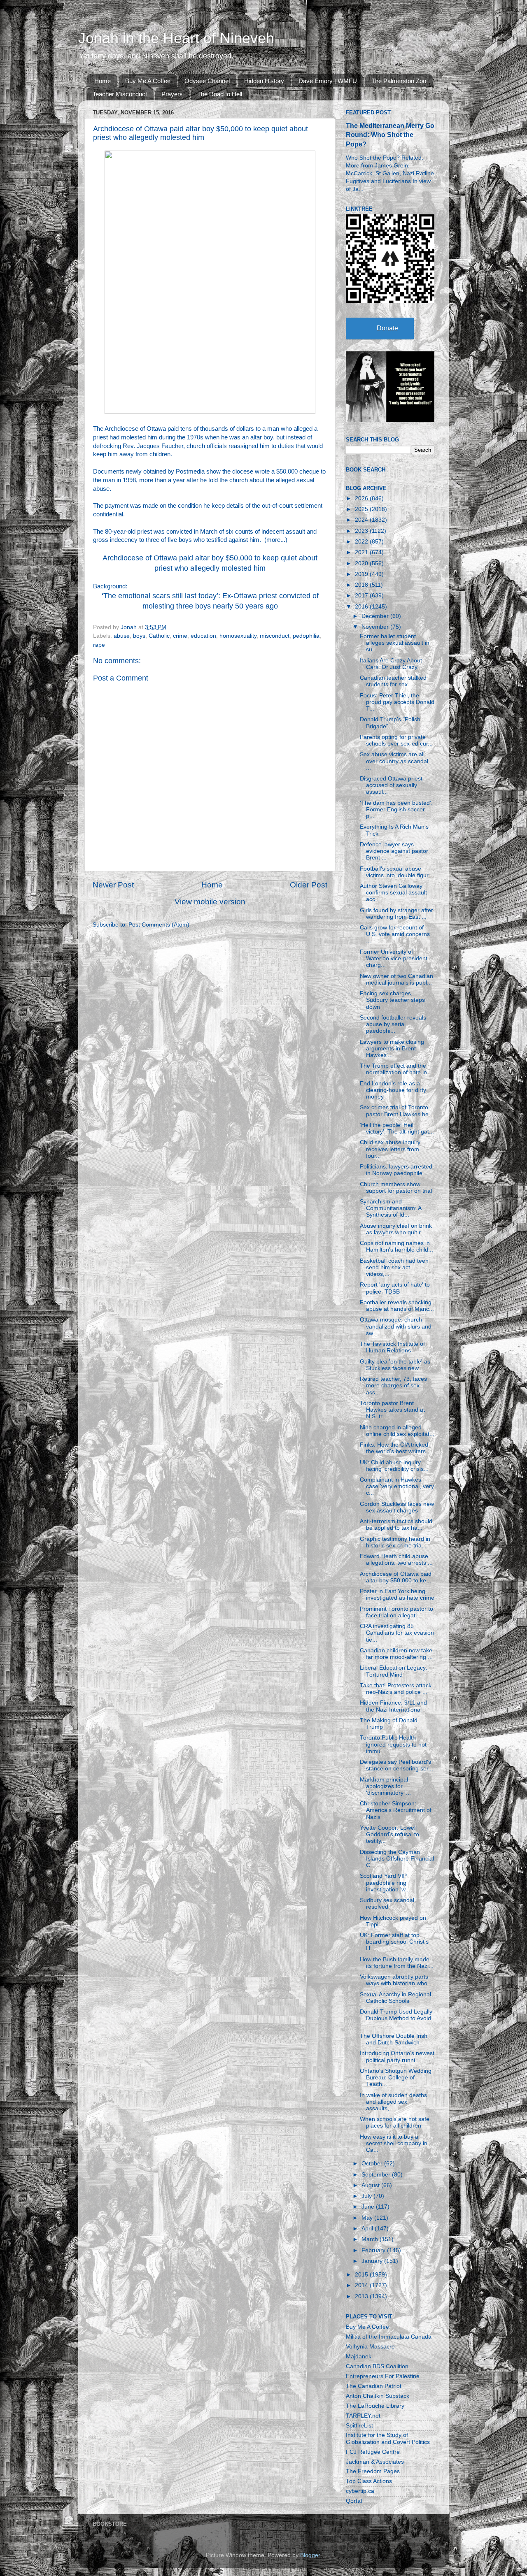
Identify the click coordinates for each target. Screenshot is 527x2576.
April (368, 2229)
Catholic (159, 636)
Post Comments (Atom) (159, 925)
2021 (362, 552)
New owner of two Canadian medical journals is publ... (396, 979)
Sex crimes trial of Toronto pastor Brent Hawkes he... (397, 1111)
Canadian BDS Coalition (377, 2366)
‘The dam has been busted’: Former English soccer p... (396, 810)
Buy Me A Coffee (148, 81)
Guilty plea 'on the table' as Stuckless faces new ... (395, 1365)
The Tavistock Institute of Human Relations (392, 1347)
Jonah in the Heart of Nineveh (176, 38)
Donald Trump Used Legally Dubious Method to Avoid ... (396, 2018)
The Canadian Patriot (374, 2386)
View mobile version (210, 902)
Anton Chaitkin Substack (378, 2396)
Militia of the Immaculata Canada (389, 2337)
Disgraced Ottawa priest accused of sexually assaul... (391, 785)
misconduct (275, 636)
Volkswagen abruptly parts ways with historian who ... (397, 1980)
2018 (362, 585)
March (371, 2239)
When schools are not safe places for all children (395, 2122)
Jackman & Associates (375, 2462)
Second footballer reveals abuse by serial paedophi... (393, 1024)
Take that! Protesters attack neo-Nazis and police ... (396, 1689)
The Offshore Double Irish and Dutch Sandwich (394, 2039)
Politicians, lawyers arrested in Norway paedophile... (396, 1170)
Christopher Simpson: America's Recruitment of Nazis (396, 1810)
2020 (362, 563)
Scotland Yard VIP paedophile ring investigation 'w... (385, 1883)
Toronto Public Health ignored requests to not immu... (393, 1744)
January (373, 2261)
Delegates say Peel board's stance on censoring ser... (396, 1765)
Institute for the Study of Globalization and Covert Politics (388, 2438)
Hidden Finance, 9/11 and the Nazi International (393, 1706)
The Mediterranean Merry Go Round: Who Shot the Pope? (390, 135)
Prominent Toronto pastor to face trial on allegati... (396, 1612)
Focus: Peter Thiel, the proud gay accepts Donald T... (397, 702)
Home (103, 81)
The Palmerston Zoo (399, 81)
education (203, 636)
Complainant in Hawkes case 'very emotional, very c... (397, 1486)
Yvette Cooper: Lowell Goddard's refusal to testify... (389, 1834)
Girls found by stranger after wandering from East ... (396, 914)
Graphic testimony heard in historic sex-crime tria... (395, 1542)
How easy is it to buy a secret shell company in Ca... (394, 2143)
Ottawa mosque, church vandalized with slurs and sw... (396, 1326)
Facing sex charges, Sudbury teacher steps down (392, 1000)
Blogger (310, 2555)
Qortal (354, 2501)
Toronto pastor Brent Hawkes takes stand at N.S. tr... (392, 1410)
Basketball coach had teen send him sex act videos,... (394, 1267)
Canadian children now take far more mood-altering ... (396, 1654)
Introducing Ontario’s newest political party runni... (397, 2057)
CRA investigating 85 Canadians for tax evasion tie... (397, 1633)
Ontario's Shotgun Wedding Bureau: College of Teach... (396, 2078)
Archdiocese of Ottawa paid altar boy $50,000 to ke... (396, 1577)
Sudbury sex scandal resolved (387, 1904)
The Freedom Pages (373, 2471)
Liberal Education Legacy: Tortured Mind (394, 1671)
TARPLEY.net (363, 2416)
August (371, 2185)
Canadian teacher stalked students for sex (393, 681)
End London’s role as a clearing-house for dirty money (393, 1090)
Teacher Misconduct (120, 94)
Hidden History (264, 81)
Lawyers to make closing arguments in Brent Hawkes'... (392, 1049)
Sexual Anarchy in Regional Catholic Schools (395, 1998)
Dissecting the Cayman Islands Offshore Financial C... (397, 1859)
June (369, 2207)
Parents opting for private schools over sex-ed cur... (396, 740)
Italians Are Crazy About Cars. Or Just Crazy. (391, 664)
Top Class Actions (369, 2481)
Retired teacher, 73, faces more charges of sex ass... (393, 1386)
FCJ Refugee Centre (373, 2452)
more (273, 540)
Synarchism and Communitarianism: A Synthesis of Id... (391, 1208)
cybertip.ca (360, 2491)
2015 (362, 2275)
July (367, 2196)
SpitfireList (359, 2426)
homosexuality (238, 636)
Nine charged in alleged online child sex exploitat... (397, 1431)
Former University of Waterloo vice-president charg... (394, 958)
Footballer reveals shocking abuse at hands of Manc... (397, 1306)
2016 (362, 607)
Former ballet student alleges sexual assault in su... (395, 643)
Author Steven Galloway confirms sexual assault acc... (393, 893)
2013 (362, 2296)
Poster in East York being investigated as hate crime (397, 1595)
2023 (362, 531)
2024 (362, 520)
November (376, 627)
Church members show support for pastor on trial (396, 1188)
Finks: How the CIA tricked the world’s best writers (394, 1448)
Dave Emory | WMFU (328, 81)
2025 (362, 509)
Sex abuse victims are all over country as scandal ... (394, 761)
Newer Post (113, 885)
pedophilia (306, 636)
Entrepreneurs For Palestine (383, 2376)
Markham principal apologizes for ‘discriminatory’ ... (385, 1786)
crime (180, 636)
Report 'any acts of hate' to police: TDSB (395, 1288)
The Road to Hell (220, 94)
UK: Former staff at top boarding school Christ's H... (394, 1942)
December (376, 616)
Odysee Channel (207, 81)
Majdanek (359, 2356)
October (373, 2164)
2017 (362, 596)
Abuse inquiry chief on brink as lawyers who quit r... (396, 1229)
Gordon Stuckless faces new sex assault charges (397, 1507)
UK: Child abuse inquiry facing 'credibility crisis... (394, 1466)
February (374, 2250)
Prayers (172, 94)
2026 (362, 498)
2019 (362, 574)
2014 (362, 2285)
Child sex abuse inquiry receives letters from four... (390, 1149)
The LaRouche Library (375, 2406)
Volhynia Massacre (370, 2347)
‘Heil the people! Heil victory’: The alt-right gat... (397, 1128)
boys (139, 636)
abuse (122, 636)
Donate (387, 328)
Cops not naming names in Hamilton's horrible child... (396, 1246)
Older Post (309, 885)
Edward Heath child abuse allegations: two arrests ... (396, 1560)
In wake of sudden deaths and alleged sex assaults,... (393, 2102)
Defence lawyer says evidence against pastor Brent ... (394, 851)
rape (99, 645)
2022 (362, 542)
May (368, 2218)
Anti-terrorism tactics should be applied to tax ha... (396, 1525)
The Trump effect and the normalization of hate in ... (397, 1069)
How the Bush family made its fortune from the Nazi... (397, 1963)
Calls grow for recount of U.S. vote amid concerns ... (395, 934)
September (377, 2175)
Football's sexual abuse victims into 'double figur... (396, 872)
